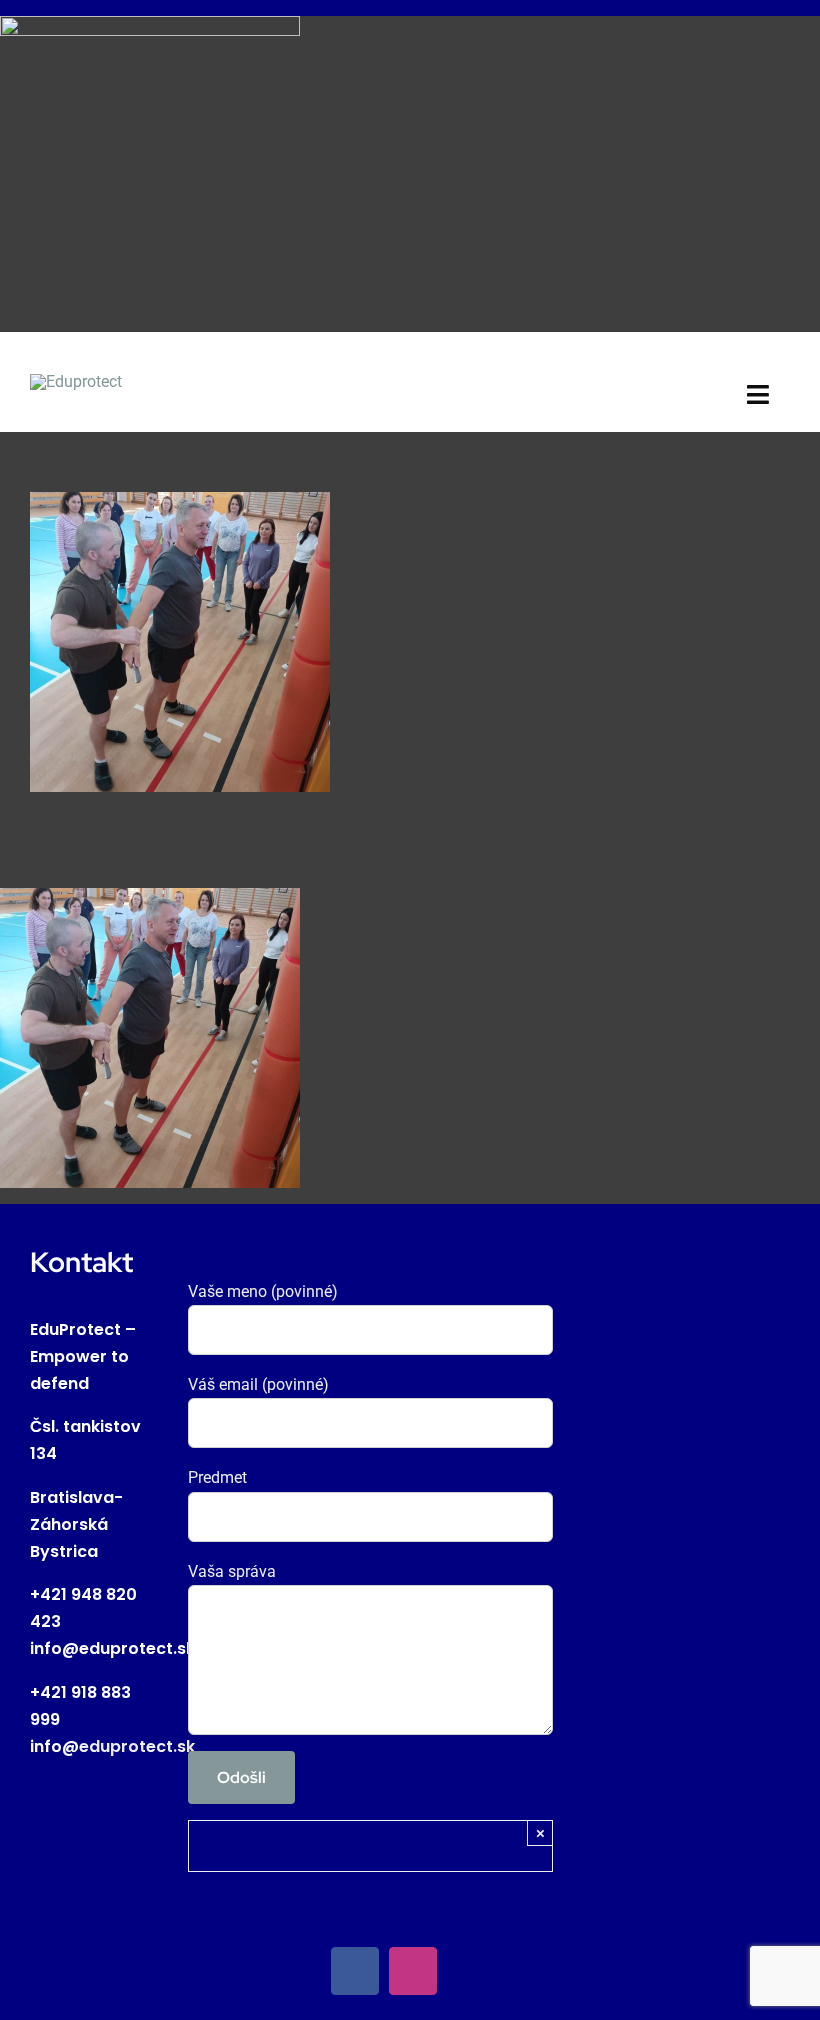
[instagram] (413, 1971)
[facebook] (355, 1971)
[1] (76, 381)
